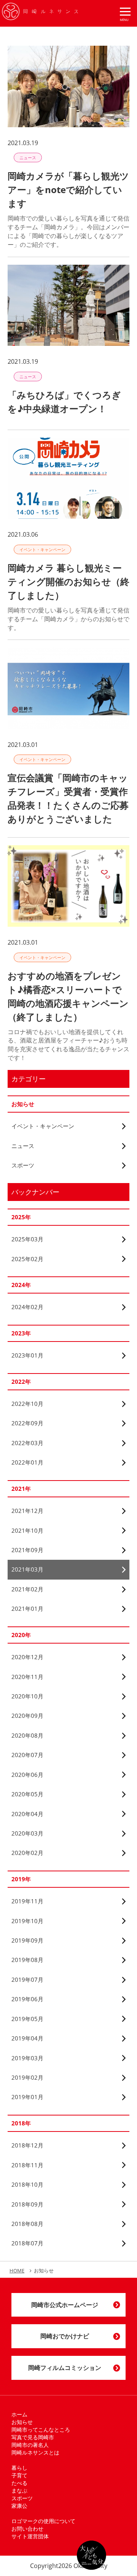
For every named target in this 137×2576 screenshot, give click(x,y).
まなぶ (19, 2490)
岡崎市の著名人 (30, 2445)
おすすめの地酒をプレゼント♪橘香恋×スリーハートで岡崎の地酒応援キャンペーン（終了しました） (68, 996)
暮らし (19, 2468)
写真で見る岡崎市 (33, 2437)
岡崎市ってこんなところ (41, 2430)
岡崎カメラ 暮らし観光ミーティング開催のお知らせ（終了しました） (68, 581)
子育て (19, 2475)
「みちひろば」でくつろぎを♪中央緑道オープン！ (64, 402)
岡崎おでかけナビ (65, 2336)
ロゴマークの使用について (43, 2521)
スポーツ (22, 2498)
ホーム (19, 2414)
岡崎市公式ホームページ (65, 2305)
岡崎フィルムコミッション (65, 2368)
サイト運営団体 (30, 2536)
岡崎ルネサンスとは (35, 2452)
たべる (19, 2483)
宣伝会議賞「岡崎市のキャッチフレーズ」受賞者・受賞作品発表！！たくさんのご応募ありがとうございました (68, 798)
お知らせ (22, 2422)
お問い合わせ (27, 2529)
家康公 (19, 2506)
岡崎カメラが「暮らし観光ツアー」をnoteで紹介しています (68, 189)
